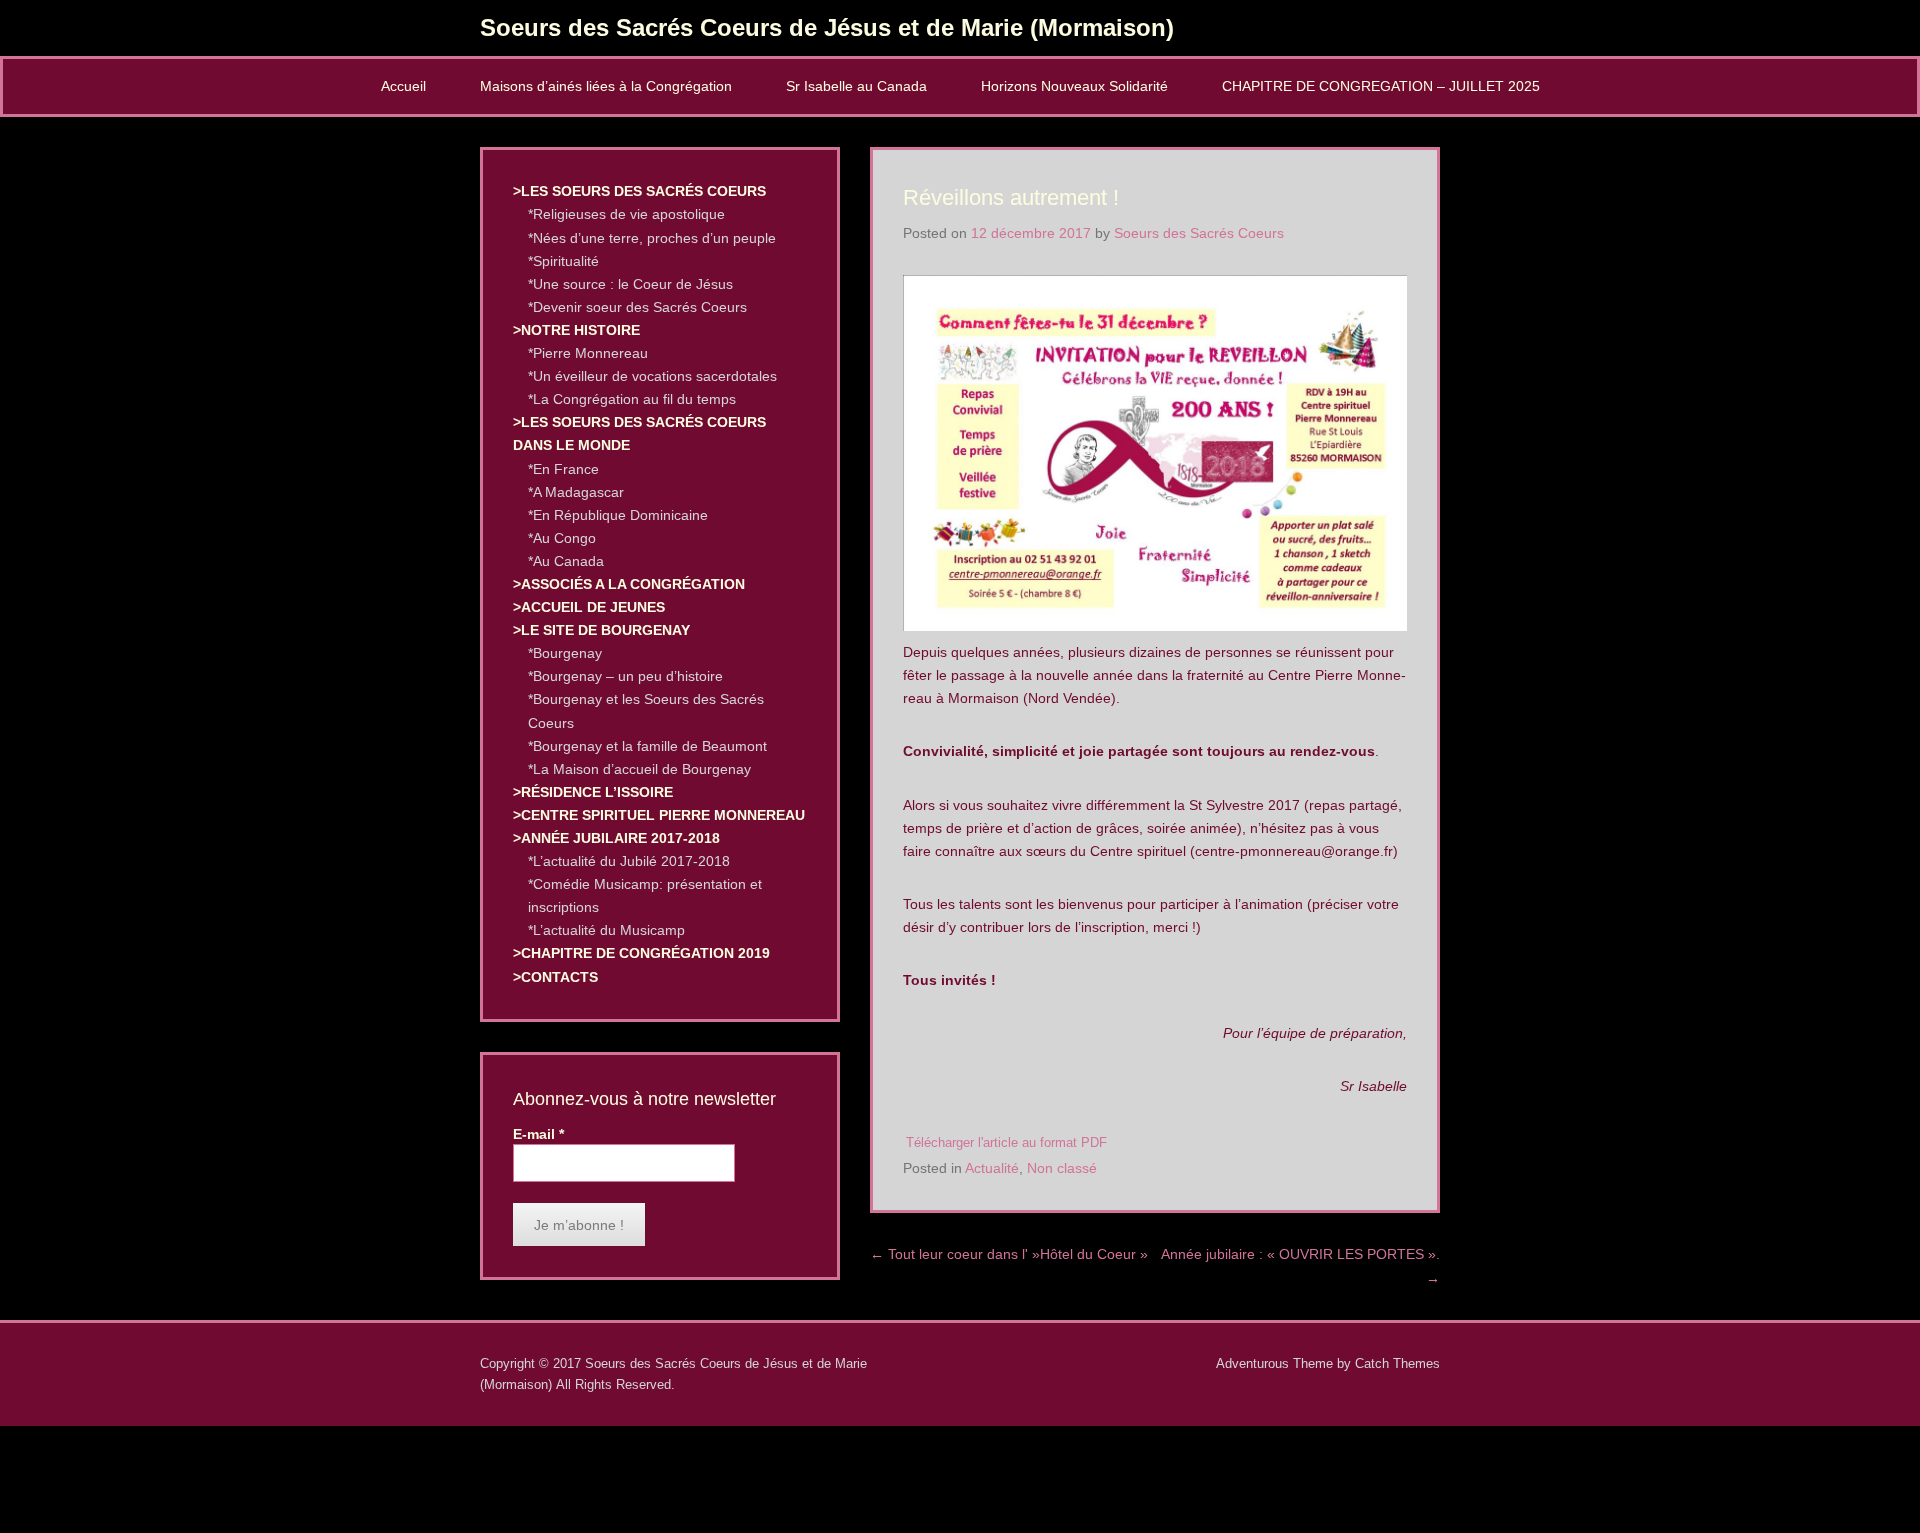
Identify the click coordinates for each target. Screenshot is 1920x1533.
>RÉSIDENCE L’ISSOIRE (593, 792)
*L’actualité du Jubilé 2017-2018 (629, 861)
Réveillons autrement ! (1011, 197)
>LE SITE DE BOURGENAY (601, 630)
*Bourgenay (565, 653)
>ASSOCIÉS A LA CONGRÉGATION (629, 584)
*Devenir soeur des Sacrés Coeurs (637, 307)
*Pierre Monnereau (588, 353)
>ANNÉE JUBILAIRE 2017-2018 (616, 838)
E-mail (538, 1134)
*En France (563, 469)
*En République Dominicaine (618, 515)
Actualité (992, 1168)
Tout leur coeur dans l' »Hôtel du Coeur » (1009, 1254)
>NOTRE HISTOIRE (576, 330)
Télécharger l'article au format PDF (1006, 1143)
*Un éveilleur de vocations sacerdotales (652, 376)
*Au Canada (566, 561)
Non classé (1062, 1168)
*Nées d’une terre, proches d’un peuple (652, 238)
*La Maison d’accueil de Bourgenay (639, 769)
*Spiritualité (563, 261)
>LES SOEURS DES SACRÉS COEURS (639, 191)
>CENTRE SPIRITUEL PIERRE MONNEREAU (659, 815)
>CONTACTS (555, 977)
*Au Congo (562, 538)
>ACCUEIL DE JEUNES (589, 607)
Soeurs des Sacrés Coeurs (1199, 233)
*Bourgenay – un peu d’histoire (625, 676)
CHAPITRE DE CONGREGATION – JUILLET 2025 (1381, 86)
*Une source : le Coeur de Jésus (630, 284)
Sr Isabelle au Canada (856, 86)
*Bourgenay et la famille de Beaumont (647, 746)
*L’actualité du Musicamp (606, 930)
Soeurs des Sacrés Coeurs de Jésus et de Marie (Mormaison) (827, 27)
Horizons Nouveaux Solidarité (1074, 86)
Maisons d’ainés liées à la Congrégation (606, 86)
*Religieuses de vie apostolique (626, 214)
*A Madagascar (576, 492)
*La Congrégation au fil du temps (632, 399)
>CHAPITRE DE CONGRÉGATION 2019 (641, 953)
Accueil (403, 86)
